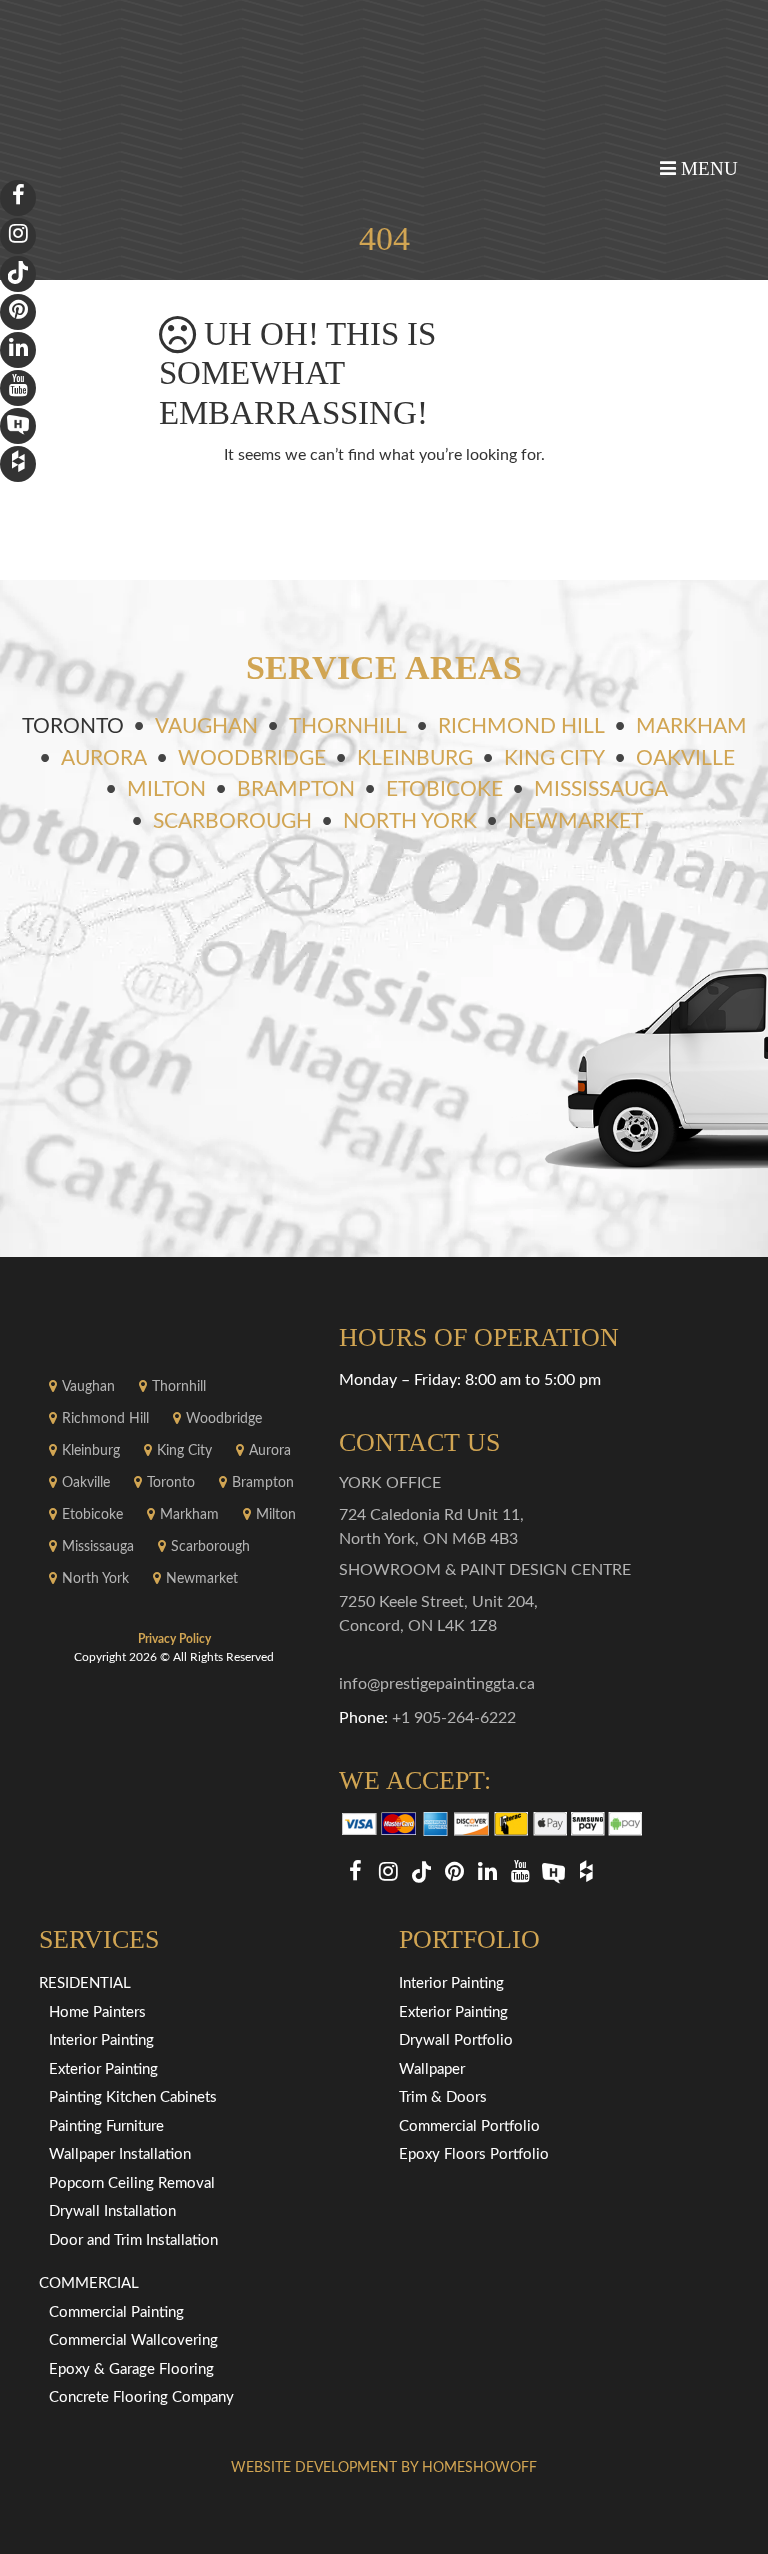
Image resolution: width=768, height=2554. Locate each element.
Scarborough (232, 821)
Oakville (685, 758)
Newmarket (575, 821)
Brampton (296, 789)
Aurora (104, 758)
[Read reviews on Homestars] (553, 1872)
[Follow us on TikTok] (421, 1872)
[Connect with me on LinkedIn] (487, 1872)
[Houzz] (586, 1872)
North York (410, 821)
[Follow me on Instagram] (388, 1872)
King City (554, 758)
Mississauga (601, 789)
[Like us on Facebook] (355, 1872)
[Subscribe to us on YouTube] (520, 1872)
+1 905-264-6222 (454, 1718)
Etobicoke (444, 789)
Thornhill (348, 726)
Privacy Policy (174, 1639)
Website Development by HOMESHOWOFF (384, 2468)
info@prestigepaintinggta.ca (437, 1684)
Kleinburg (415, 758)
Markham (691, 726)
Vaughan (206, 726)
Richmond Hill (521, 726)
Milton (166, 789)
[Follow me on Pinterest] (454, 1872)
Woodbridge (252, 758)
